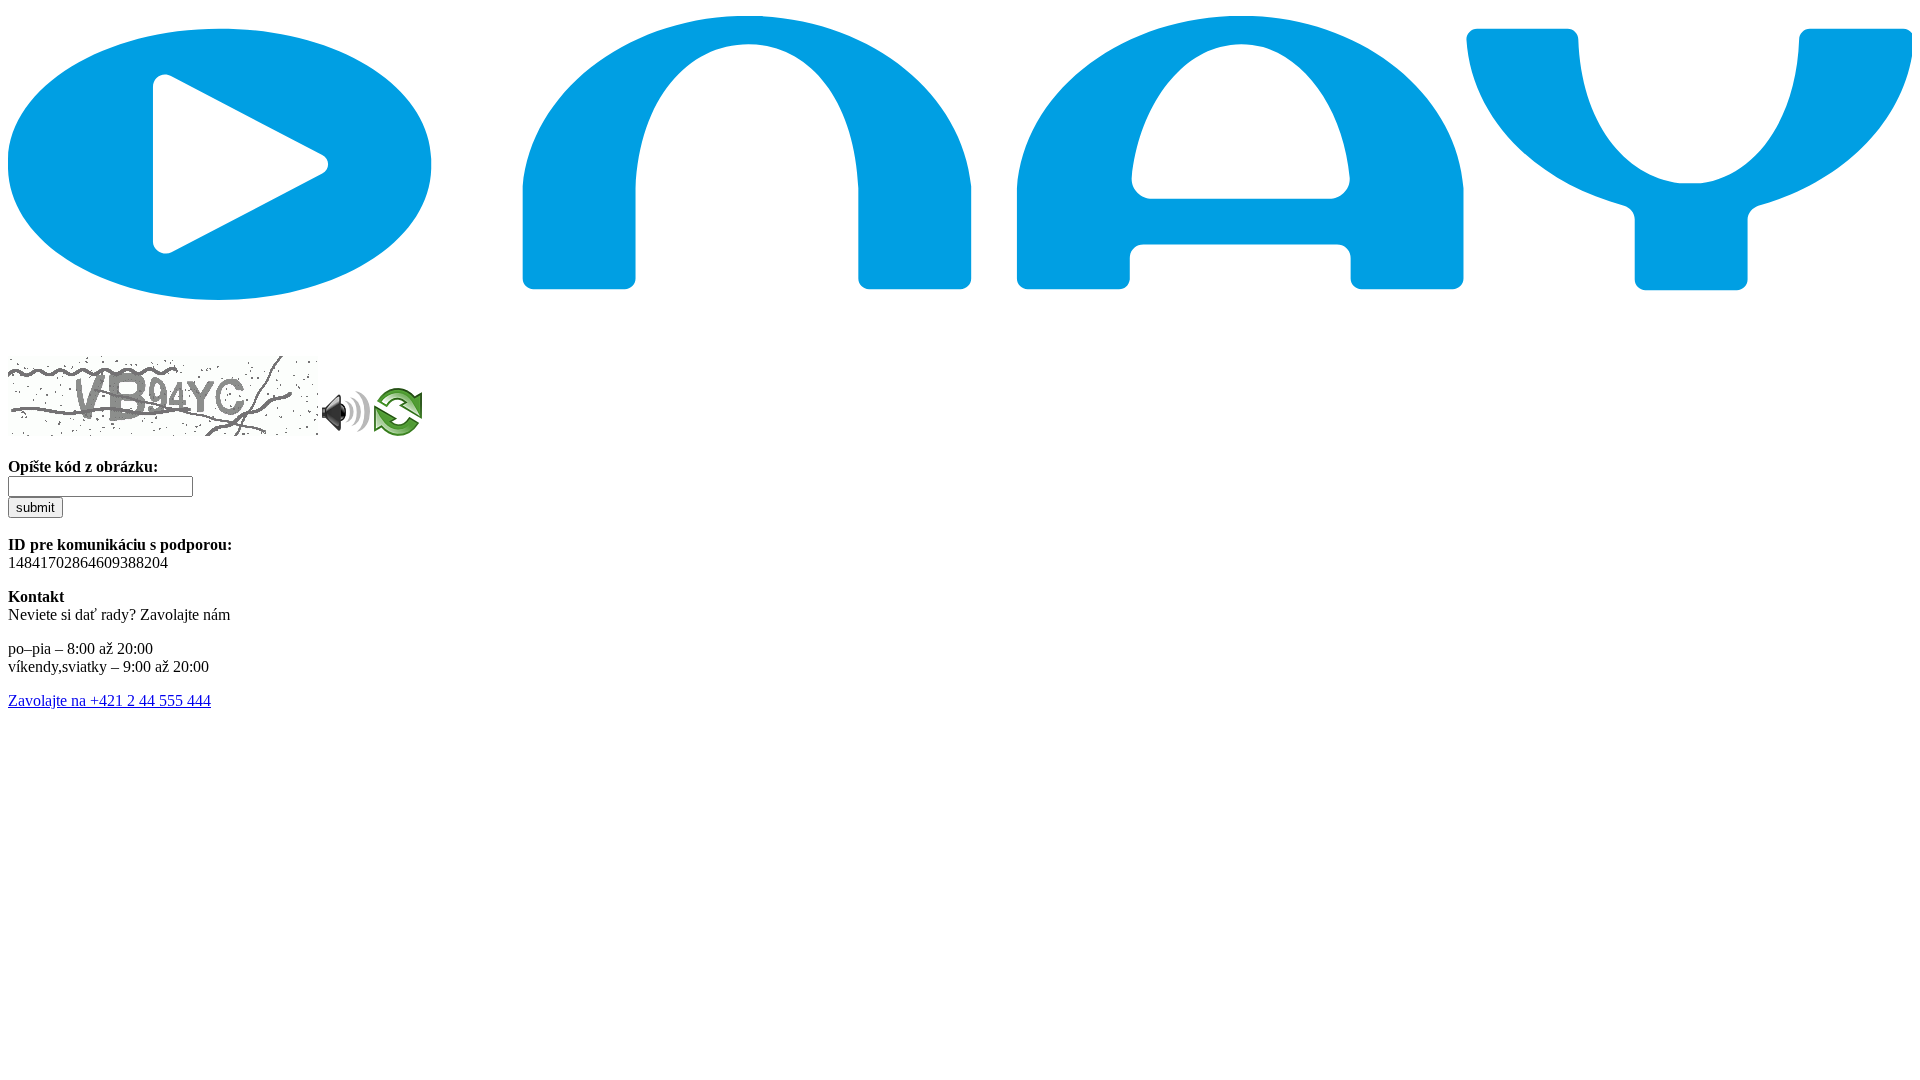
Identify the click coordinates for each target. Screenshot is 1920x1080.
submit (35, 507)
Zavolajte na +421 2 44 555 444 (109, 700)
